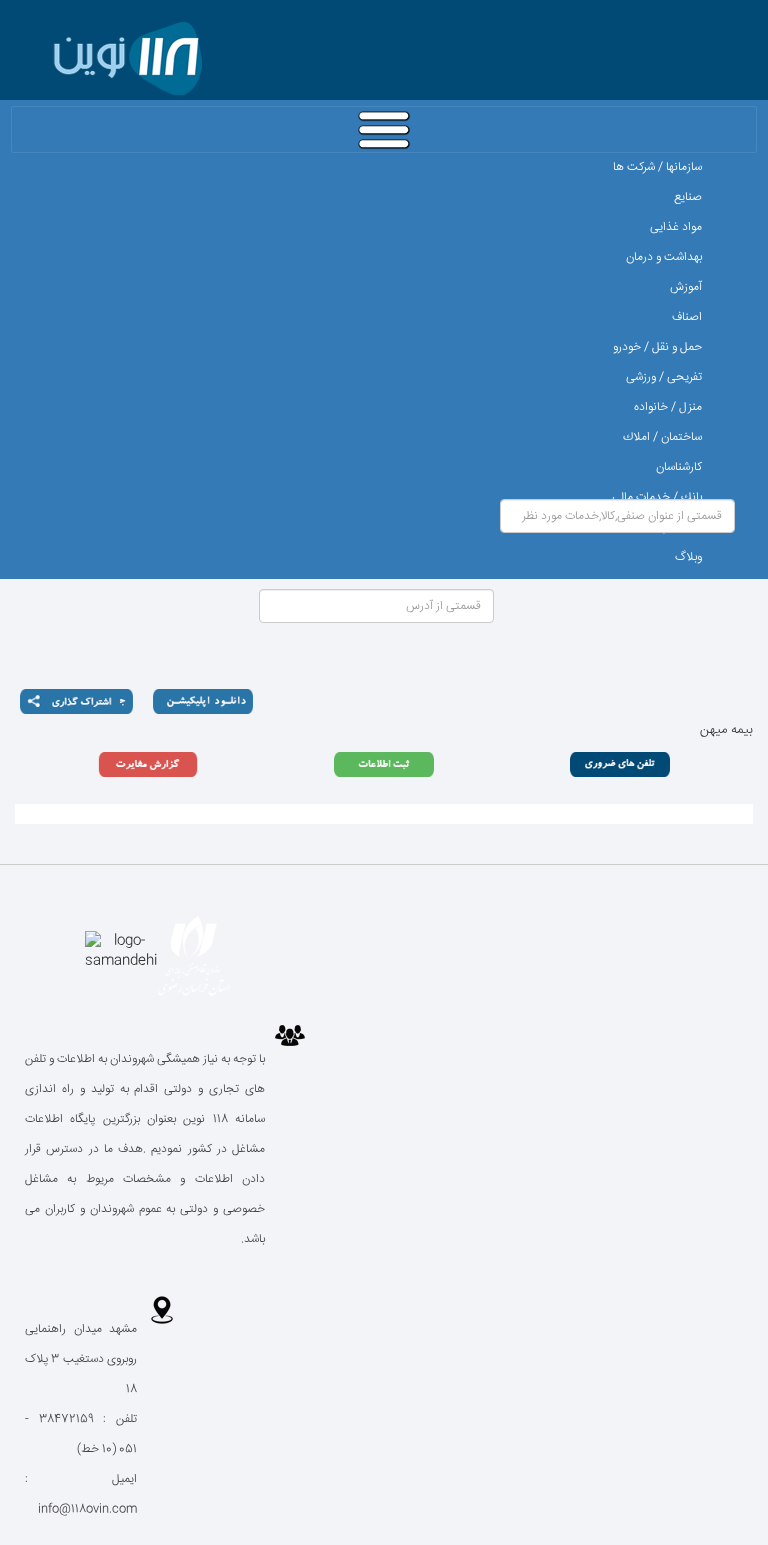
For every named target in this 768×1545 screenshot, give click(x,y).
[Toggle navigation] (384, 129)
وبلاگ (688, 557)
